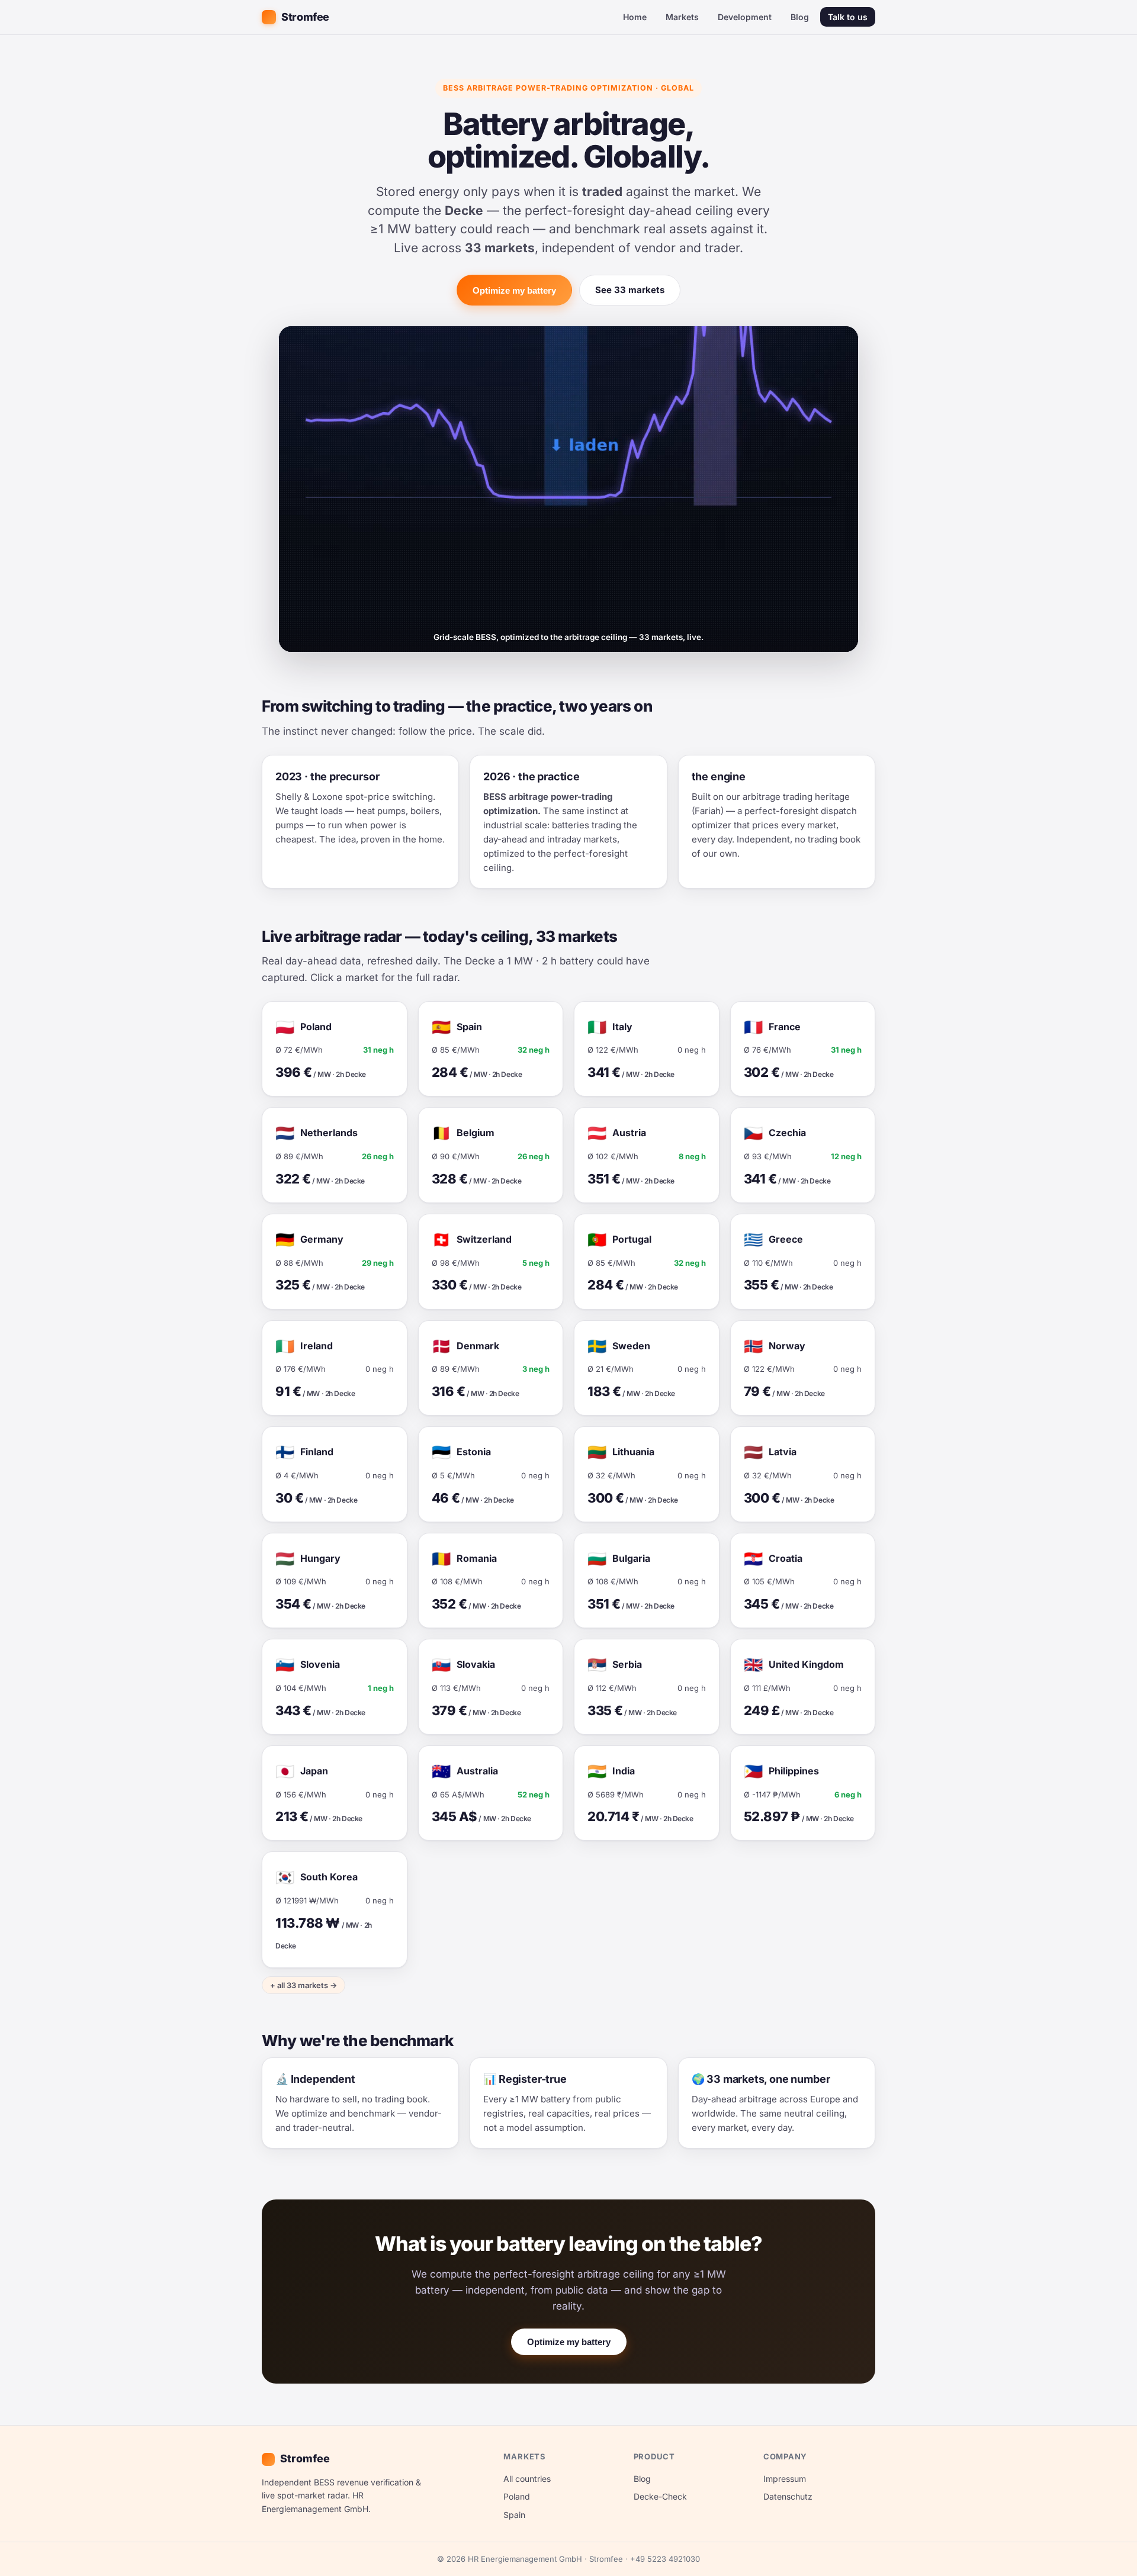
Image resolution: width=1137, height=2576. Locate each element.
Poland (517, 2496)
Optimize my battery (514, 290)
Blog (800, 17)
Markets (682, 17)
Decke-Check (660, 2496)
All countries (527, 2479)
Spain (514, 2515)
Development (745, 17)
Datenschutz (788, 2496)
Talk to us (848, 17)
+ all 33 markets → (303, 1985)
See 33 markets (630, 290)
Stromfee (305, 17)
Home (635, 17)
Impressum (785, 2479)
